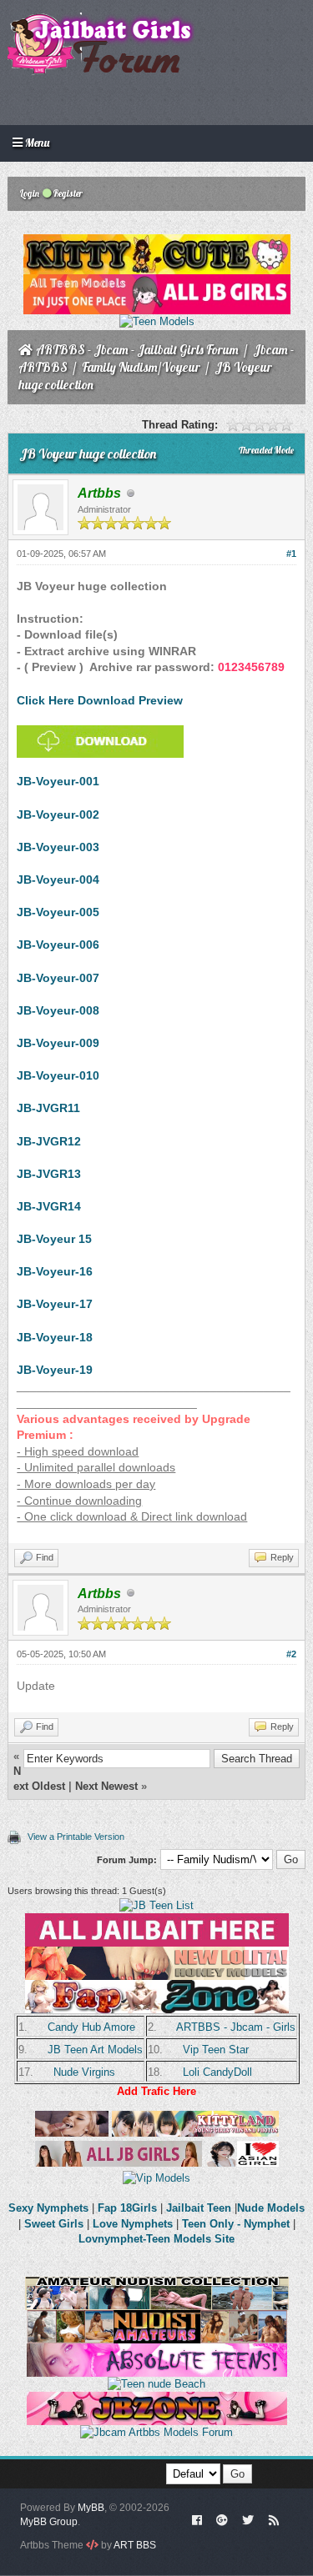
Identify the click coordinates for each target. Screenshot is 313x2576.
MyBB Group (49, 2522)
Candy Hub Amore (91, 2027)
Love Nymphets (133, 2224)
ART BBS (135, 2545)
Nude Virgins (84, 2072)
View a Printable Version (76, 1837)
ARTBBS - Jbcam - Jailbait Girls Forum (137, 350)
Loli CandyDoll (217, 2072)
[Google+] (222, 2519)
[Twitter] (248, 2519)
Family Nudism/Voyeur (141, 367)
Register (67, 193)
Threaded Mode (266, 450)
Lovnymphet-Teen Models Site (156, 2239)
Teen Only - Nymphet (236, 2224)
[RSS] (274, 2519)
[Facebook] (197, 2519)
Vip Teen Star (216, 2050)
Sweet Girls (54, 2224)
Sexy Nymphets (50, 2208)
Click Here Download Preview (100, 700)
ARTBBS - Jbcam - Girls (236, 2027)
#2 (291, 1654)
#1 (291, 554)
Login (29, 193)
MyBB (91, 2508)
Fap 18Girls (127, 2208)
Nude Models (271, 2208)
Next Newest (106, 1786)
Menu (36, 143)
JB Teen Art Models (95, 2050)
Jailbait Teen (199, 2208)
